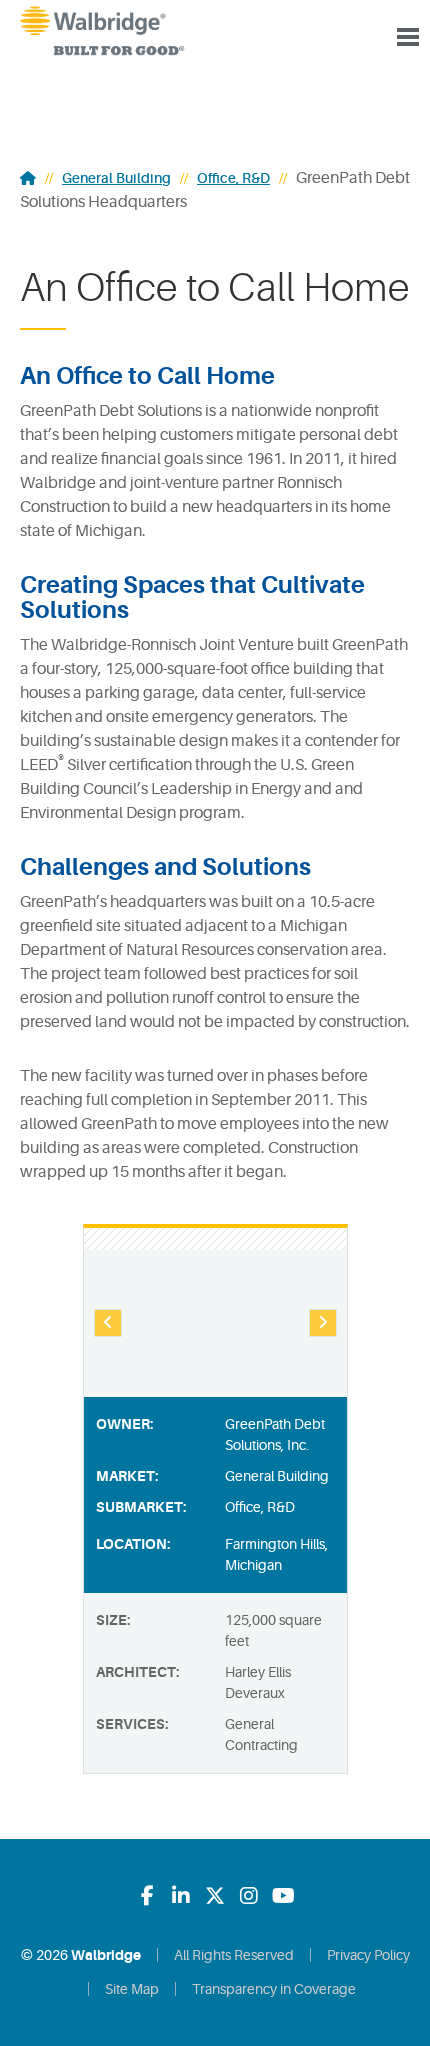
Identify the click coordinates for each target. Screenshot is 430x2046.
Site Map (132, 1989)
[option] (215, 1323)
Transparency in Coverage (274, 1989)
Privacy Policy (368, 1955)
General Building (116, 178)
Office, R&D (233, 178)
